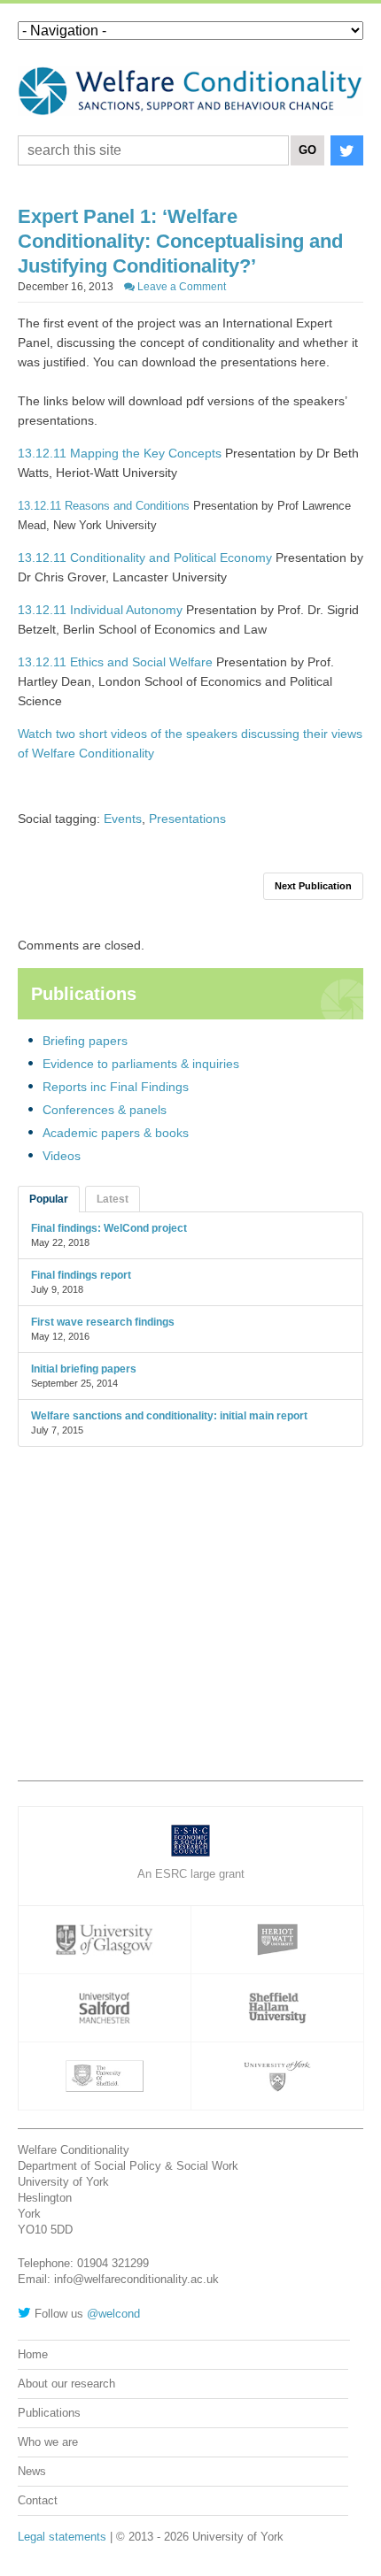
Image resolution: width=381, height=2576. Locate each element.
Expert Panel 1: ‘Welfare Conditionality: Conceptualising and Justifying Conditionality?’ (180, 241)
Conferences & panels (105, 1110)
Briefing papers (85, 1041)
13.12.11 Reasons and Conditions (104, 506)
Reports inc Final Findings (116, 1087)
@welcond (113, 2314)
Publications (49, 2413)
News (32, 2471)
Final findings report (81, 1275)
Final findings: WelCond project (109, 1228)
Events (123, 819)
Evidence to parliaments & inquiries (141, 1064)
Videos (62, 1156)
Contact (38, 2500)
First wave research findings (103, 1322)
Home (33, 2354)
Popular (49, 1199)
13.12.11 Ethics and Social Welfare (117, 662)
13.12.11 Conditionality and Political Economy (145, 557)
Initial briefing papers (84, 1369)
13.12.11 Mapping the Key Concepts (120, 453)
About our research (66, 2384)
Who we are (48, 2442)
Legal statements (62, 2537)
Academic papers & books (116, 1133)
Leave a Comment (180, 287)
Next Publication (313, 886)
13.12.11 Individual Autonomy (100, 610)
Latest (113, 1199)
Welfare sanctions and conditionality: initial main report (169, 1416)
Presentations (187, 819)
